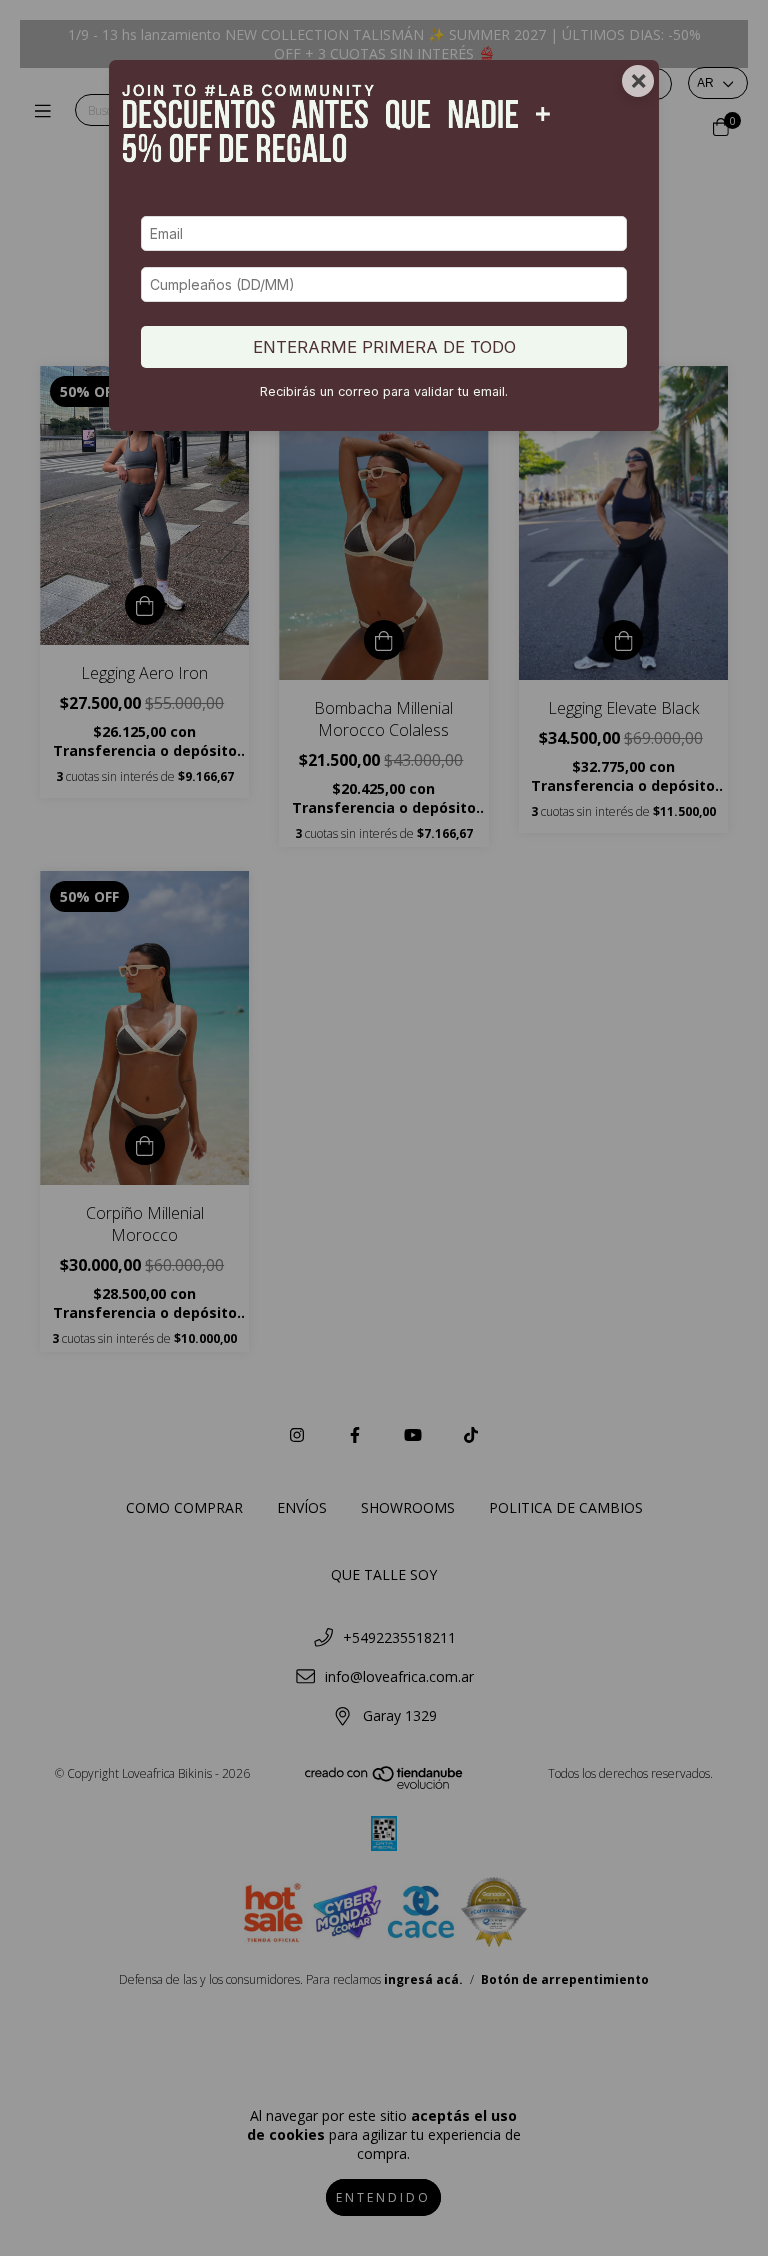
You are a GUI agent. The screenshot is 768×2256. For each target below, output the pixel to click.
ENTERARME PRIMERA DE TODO (384, 347)
